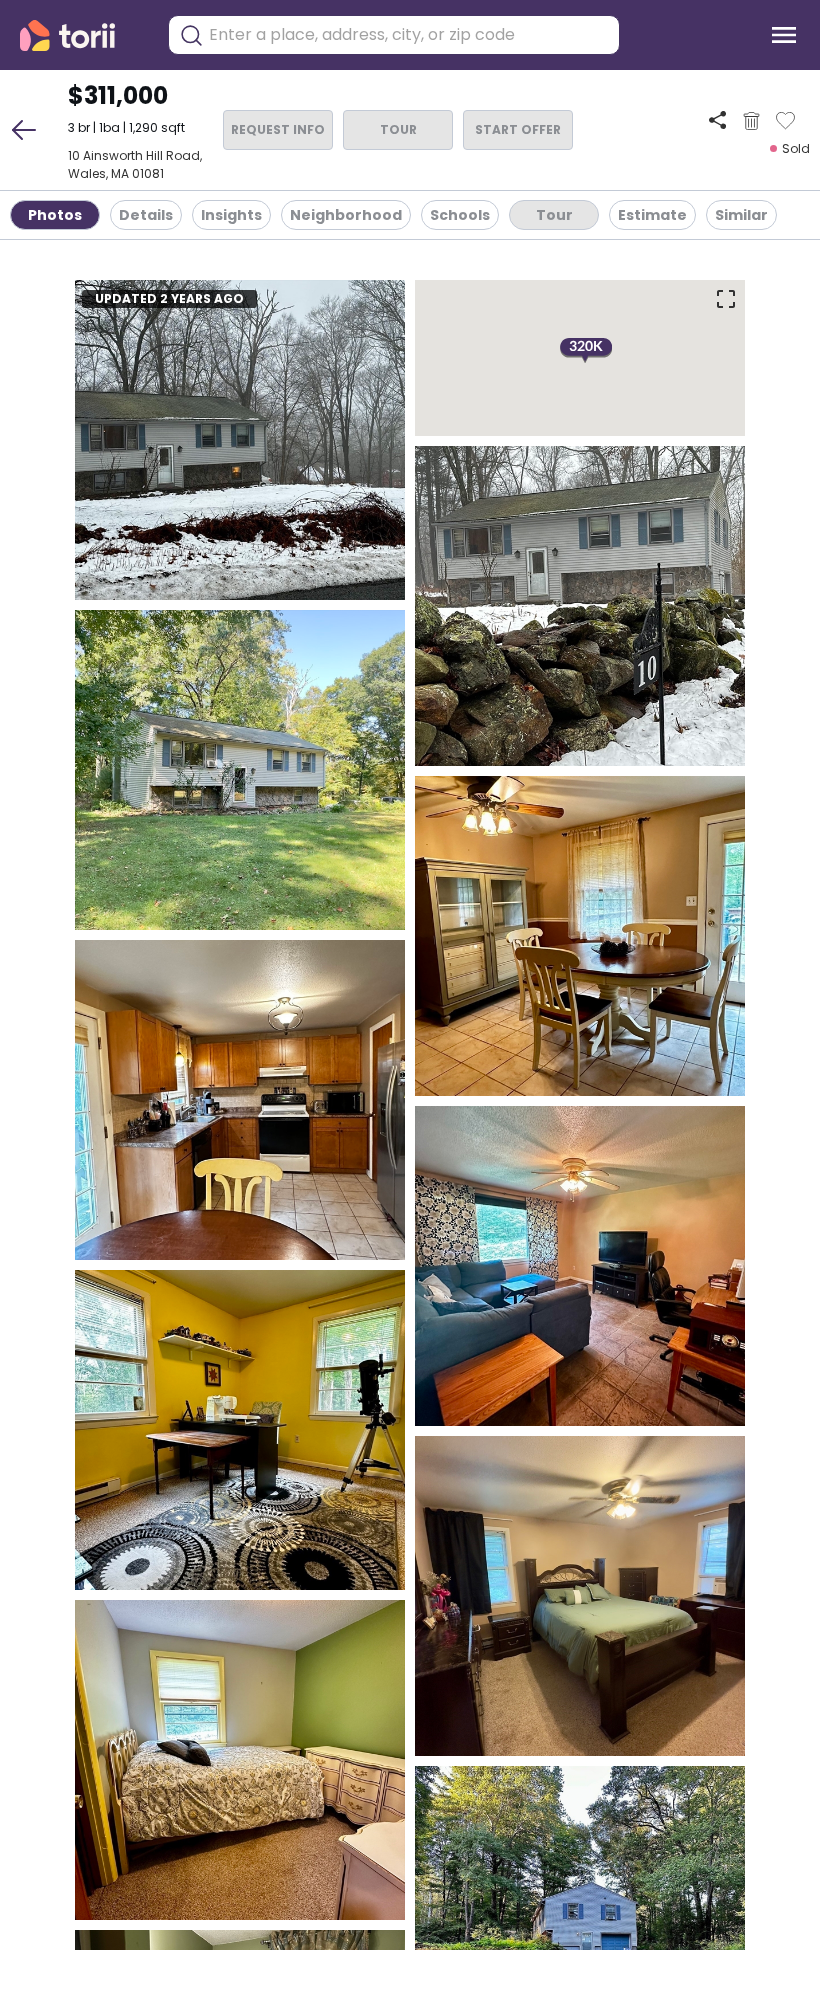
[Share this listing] (717, 120)
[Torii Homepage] (81, 35)
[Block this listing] (751, 121)
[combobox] (409, 35)
